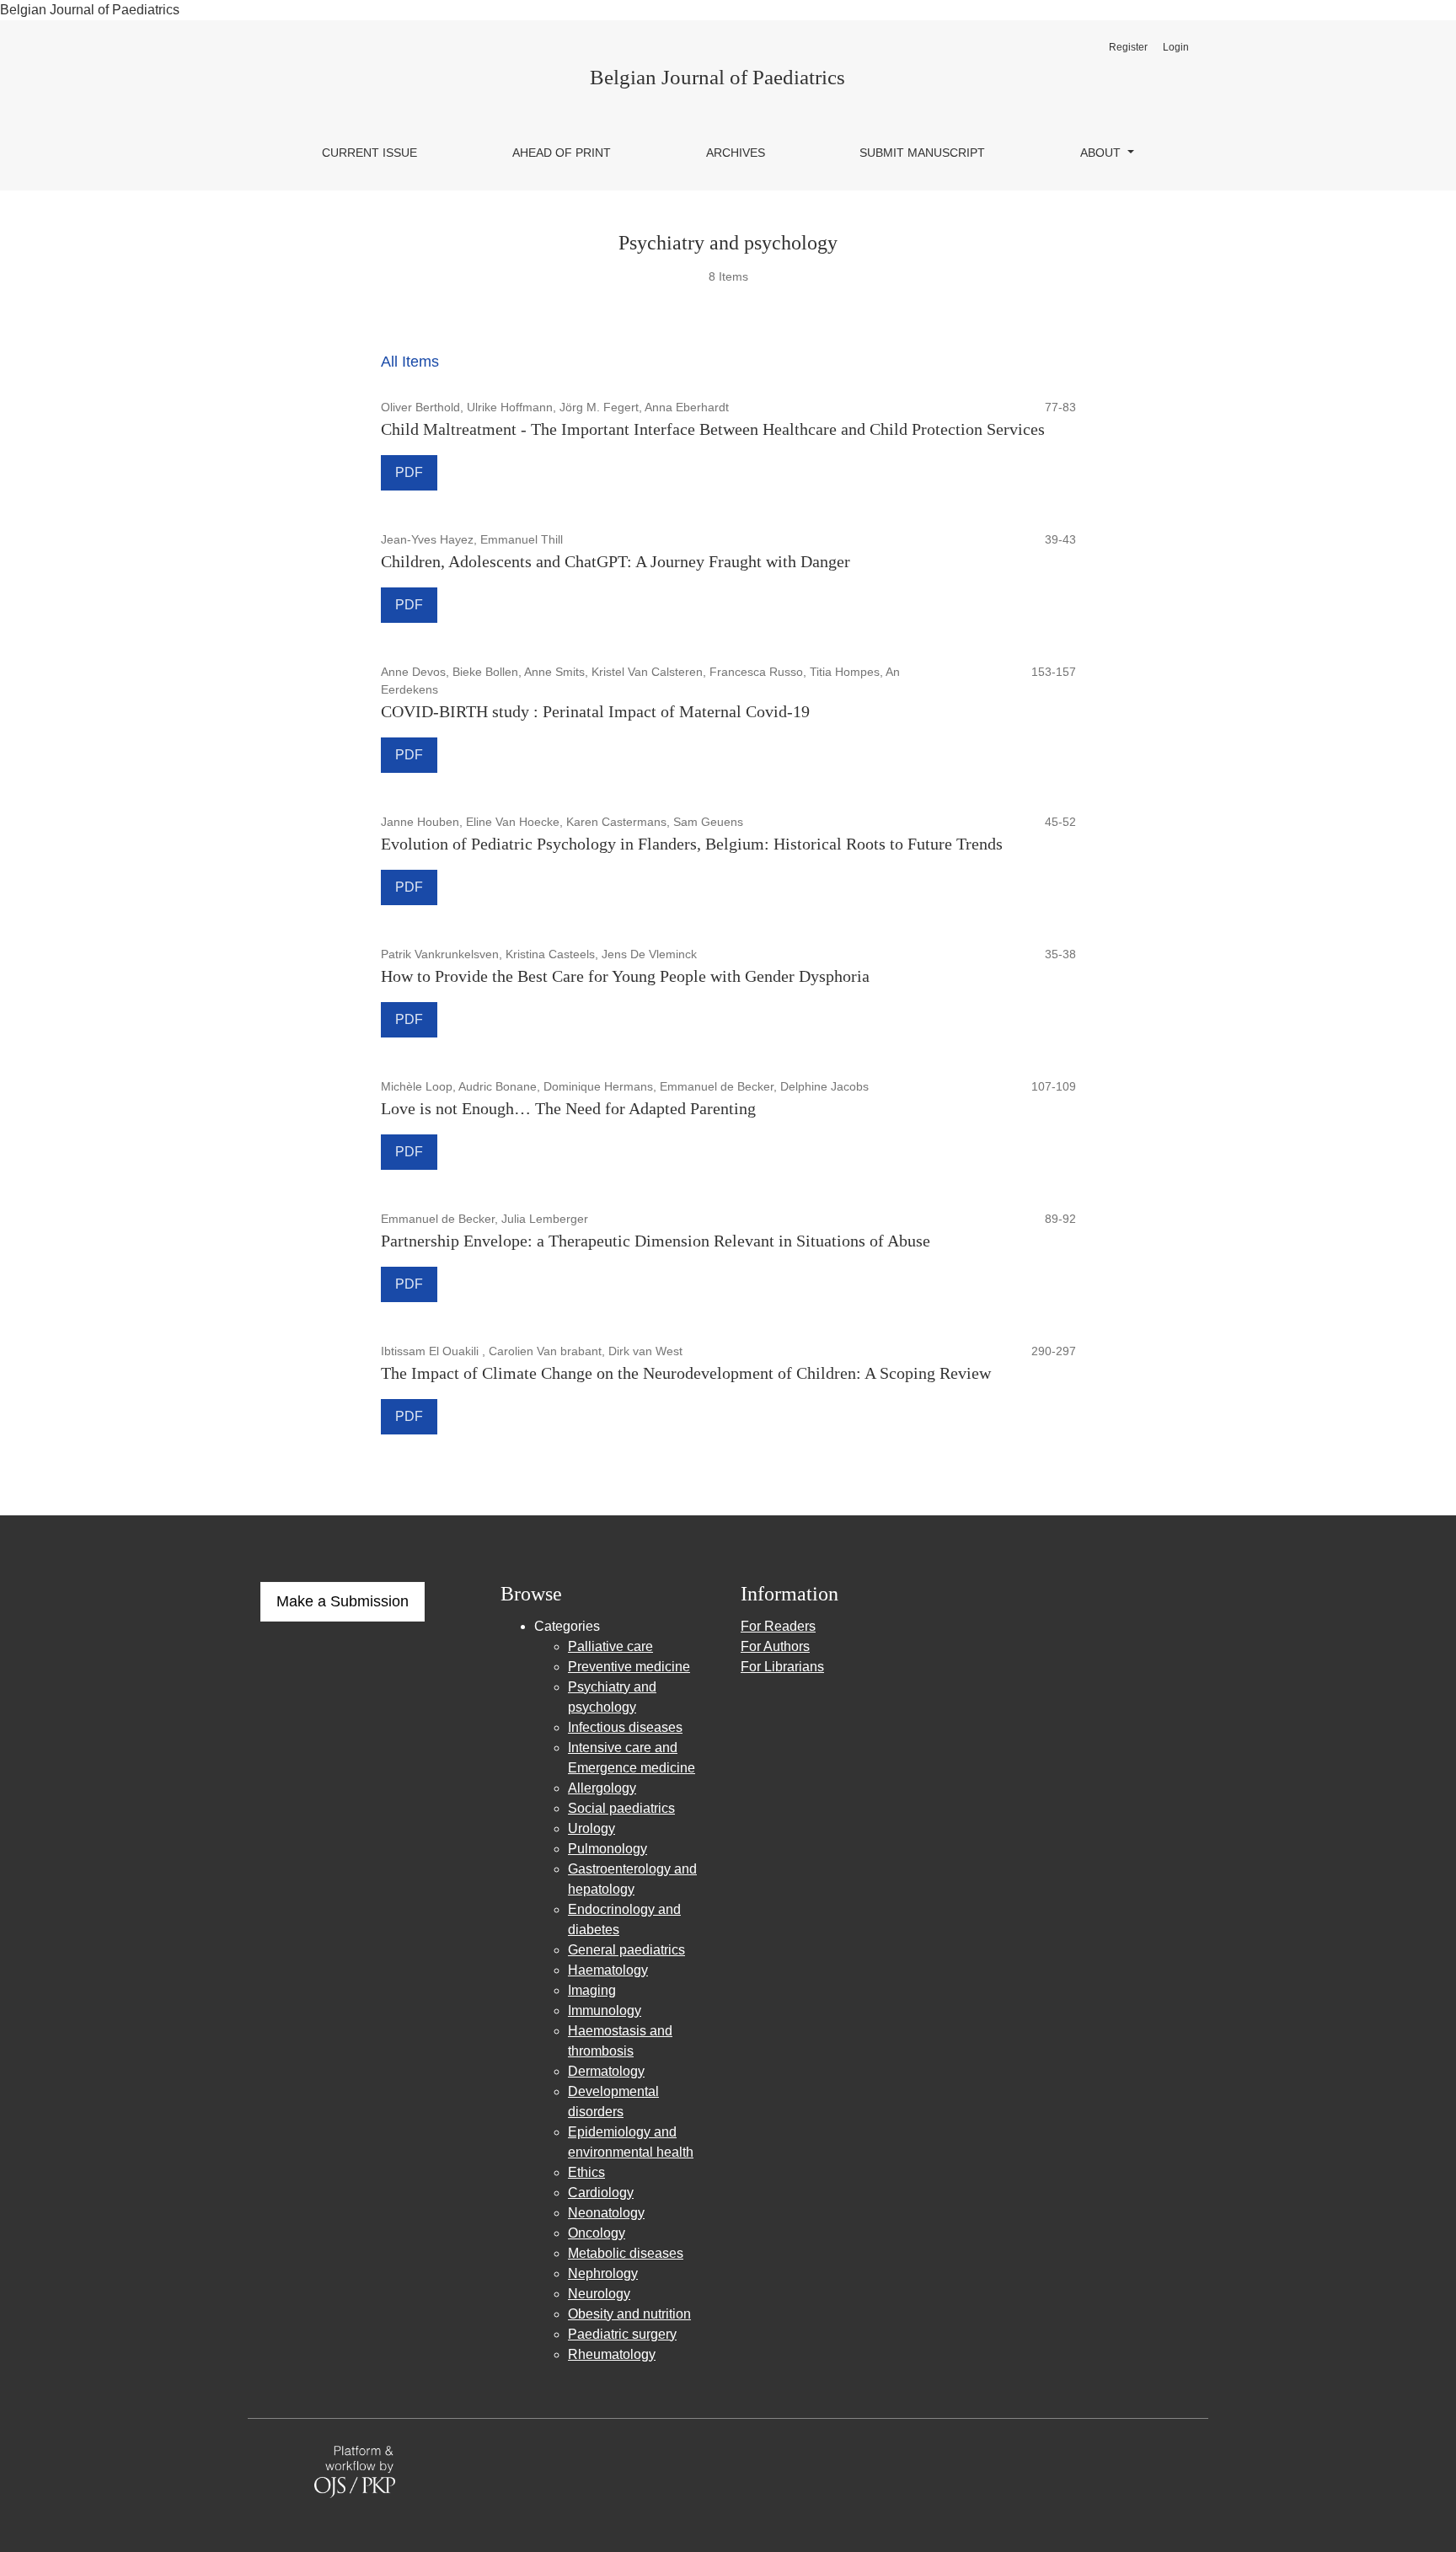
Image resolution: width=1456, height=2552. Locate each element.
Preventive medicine (629, 1667)
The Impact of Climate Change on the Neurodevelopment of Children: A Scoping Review (686, 1373)
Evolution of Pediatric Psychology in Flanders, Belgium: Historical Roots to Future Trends (692, 844)
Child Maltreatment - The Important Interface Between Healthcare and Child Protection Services (713, 429)
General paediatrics (626, 1950)
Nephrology (603, 2273)
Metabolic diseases (626, 2253)
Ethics (586, 2172)
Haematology (608, 1970)
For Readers (778, 1626)
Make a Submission (343, 1601)
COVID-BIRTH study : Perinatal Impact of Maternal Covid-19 (595, 711)
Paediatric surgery (622, 2334)
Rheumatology (612, 2354)
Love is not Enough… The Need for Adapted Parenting (568, 1108)
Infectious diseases (625, 1727)
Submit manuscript (922, 153)
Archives (736, 153)
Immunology (605, 2011)
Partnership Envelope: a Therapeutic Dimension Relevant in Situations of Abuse (656, 1241)
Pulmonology (608, 1849)
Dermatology (606, 2071)
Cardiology (601, 2193)
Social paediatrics (621, 1808)
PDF (409, 472)
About (1102, 153)
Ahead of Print (562, 153)
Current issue (369, 153)
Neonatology (606, 2213)
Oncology (597, 2233)
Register (1128, 47)
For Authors (775, 1646)
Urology (591, 1828)
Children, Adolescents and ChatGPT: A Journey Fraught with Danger (616, 561)
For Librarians (782, 1667)
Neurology (599, 2294)
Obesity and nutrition (629, 2314)
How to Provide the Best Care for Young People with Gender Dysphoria (625, 976)
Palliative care (610, 1646)
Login (1176, 47)
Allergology (602, 1788)
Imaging (592, 1990)
